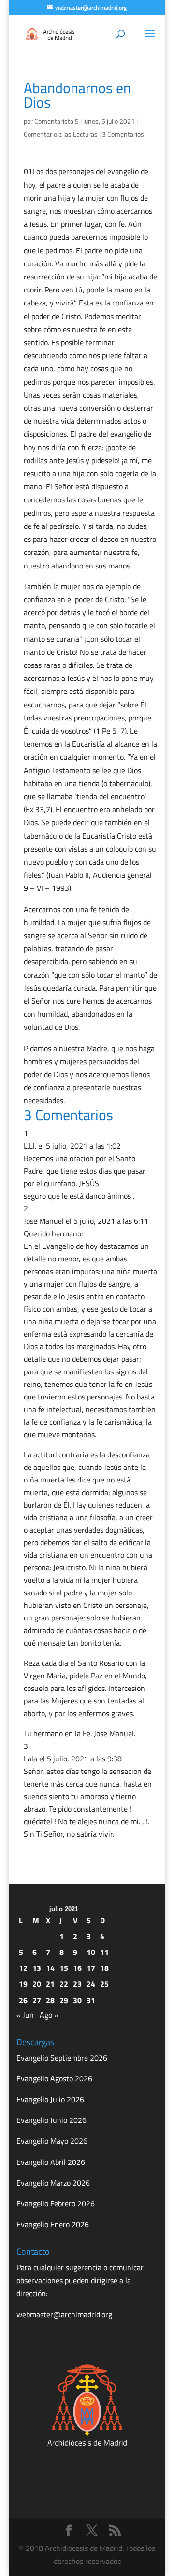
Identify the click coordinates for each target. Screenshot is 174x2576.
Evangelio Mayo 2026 (52, 2141)
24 (91, 1984)
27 (37, 2000)
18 (104, 1968)
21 (50, 1984)
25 (104, 1984)
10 (91, 1952)
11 (104, 1952)
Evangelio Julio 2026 (50, 2099)
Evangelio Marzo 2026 (53, 2183)
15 (64, 1968)
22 (64, 1984)
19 (23, 1984)
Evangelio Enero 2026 (53, 2224)
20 (37, 1984)
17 (91, 1968)
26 (23, 2000)
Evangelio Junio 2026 (51, 2120)
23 (77, 1984)
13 (37, 1968)
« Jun (25, 2015)
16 (77, 1968)
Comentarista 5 (57, 121)
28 (50, 2000)
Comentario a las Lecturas (61, 134)
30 (77, 2000)
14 (50, 1968)
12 (23, 1968)
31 (91, 2000)
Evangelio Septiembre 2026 (62, 2058)
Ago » (49, 2015)
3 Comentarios (123, 134)
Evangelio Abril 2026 (51, 2162)
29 (64, 2000)
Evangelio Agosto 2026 (54, 2078)
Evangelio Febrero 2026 (56, 2203)
